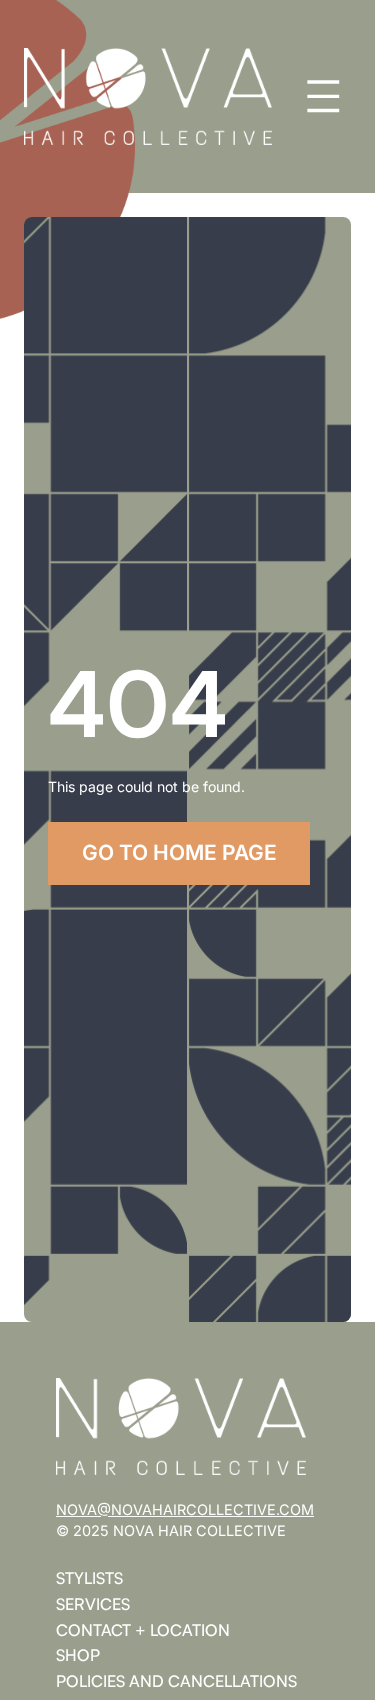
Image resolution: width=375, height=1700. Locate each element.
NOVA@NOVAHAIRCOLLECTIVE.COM (185, 1509)
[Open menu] (323, 96)
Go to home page (179, 852)
